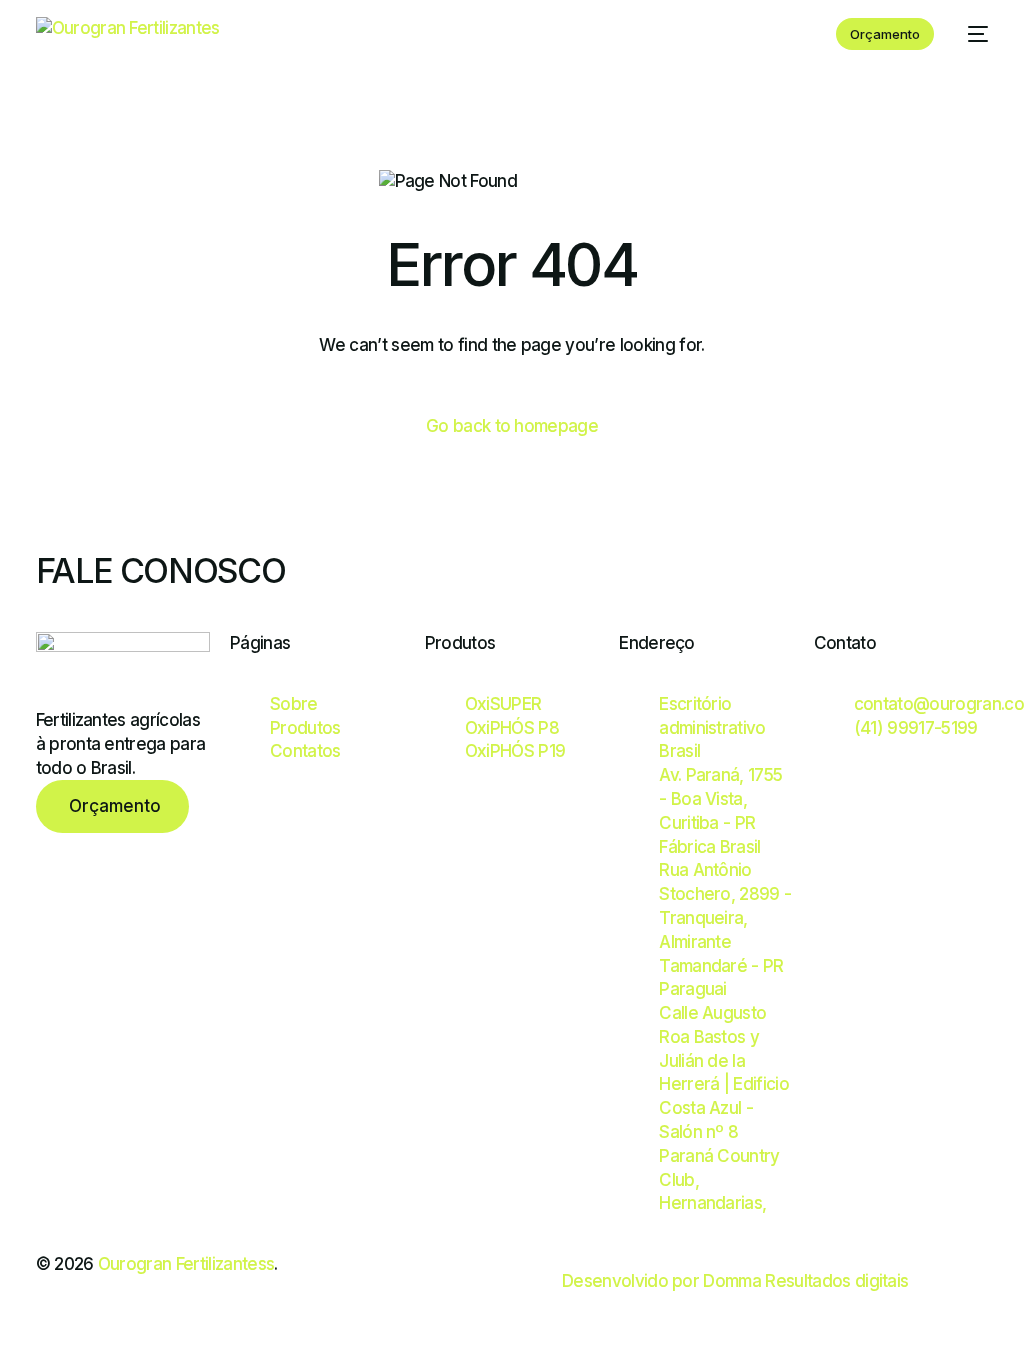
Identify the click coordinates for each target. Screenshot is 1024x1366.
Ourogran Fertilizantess (186, 1264)
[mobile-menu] (971, 34)
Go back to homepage (512, 426)
